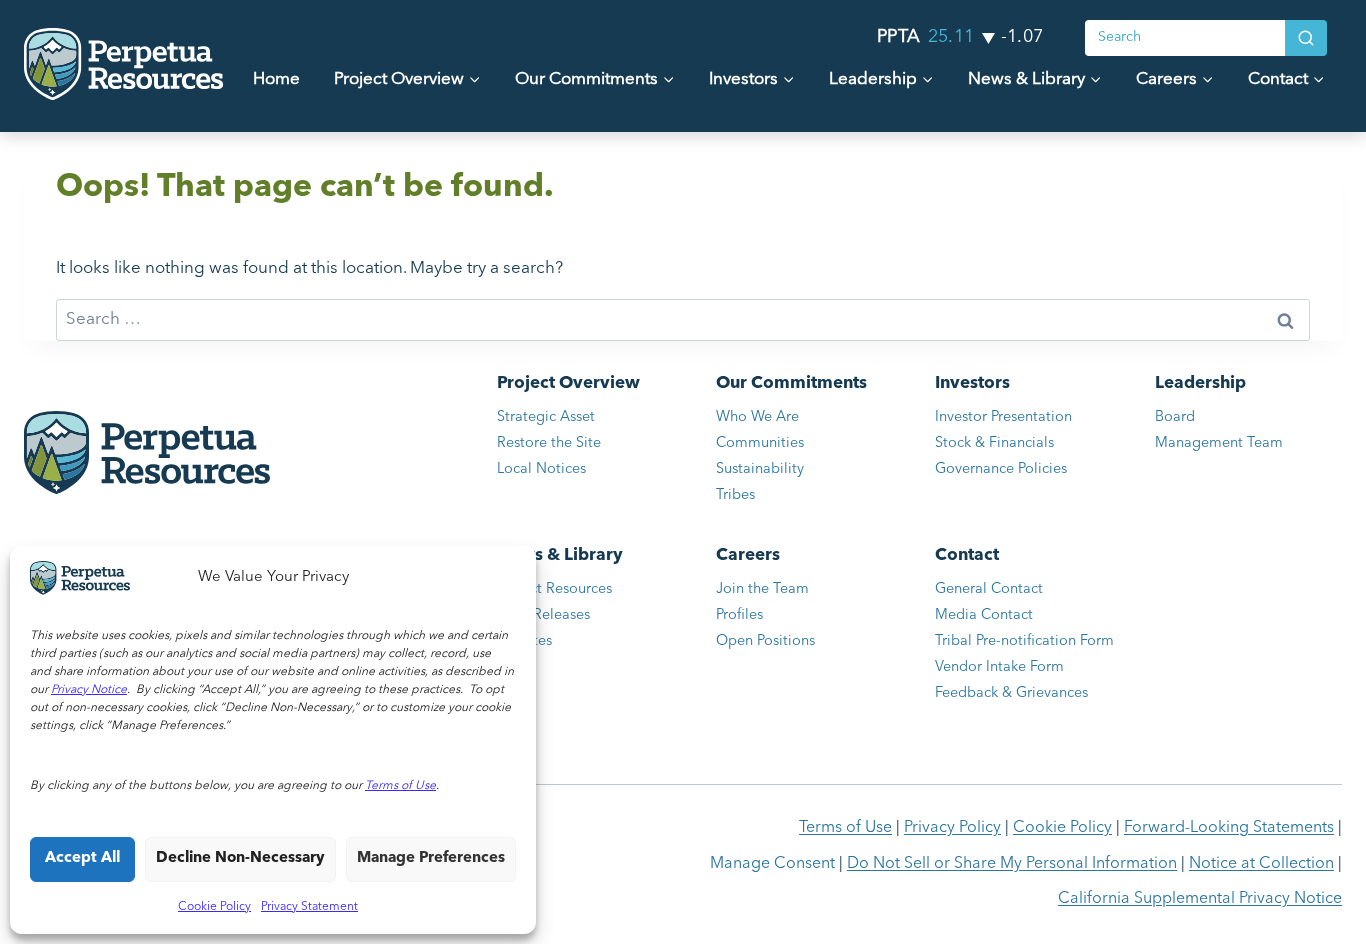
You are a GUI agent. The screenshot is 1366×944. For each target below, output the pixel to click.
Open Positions (782, 644)
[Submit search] (1306, 38)
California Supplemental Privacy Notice (1200, 899)
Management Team (1219, 443)
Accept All (82, 858)
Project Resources (554, 589)
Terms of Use (845, 828)
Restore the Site (549, 443)
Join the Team (762, 589)
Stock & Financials (994, 443)
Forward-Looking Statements (1229, 828)
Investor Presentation (1003, 417)
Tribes (735, 495)
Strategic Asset (546, 417)
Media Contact (984, 615)
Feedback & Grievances (1011, 693)
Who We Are (757, 417)
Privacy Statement (309, 907)
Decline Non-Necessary (240, 858)
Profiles (739, 615)
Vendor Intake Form (999, 667)
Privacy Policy (952, 828)
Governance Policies (1001, 469)
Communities (760, 443)
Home (276, 79)
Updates (524, 641)
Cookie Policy (214, 907)
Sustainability (760, 469)
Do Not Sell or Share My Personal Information (1012, 864)
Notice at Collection (1261, 864)
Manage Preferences (431, 858)
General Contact (989, 589)
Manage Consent (772, 864)
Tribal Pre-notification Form (1024, 641)
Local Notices (541, 469)
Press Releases (543, 615)
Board (1175, 417)
